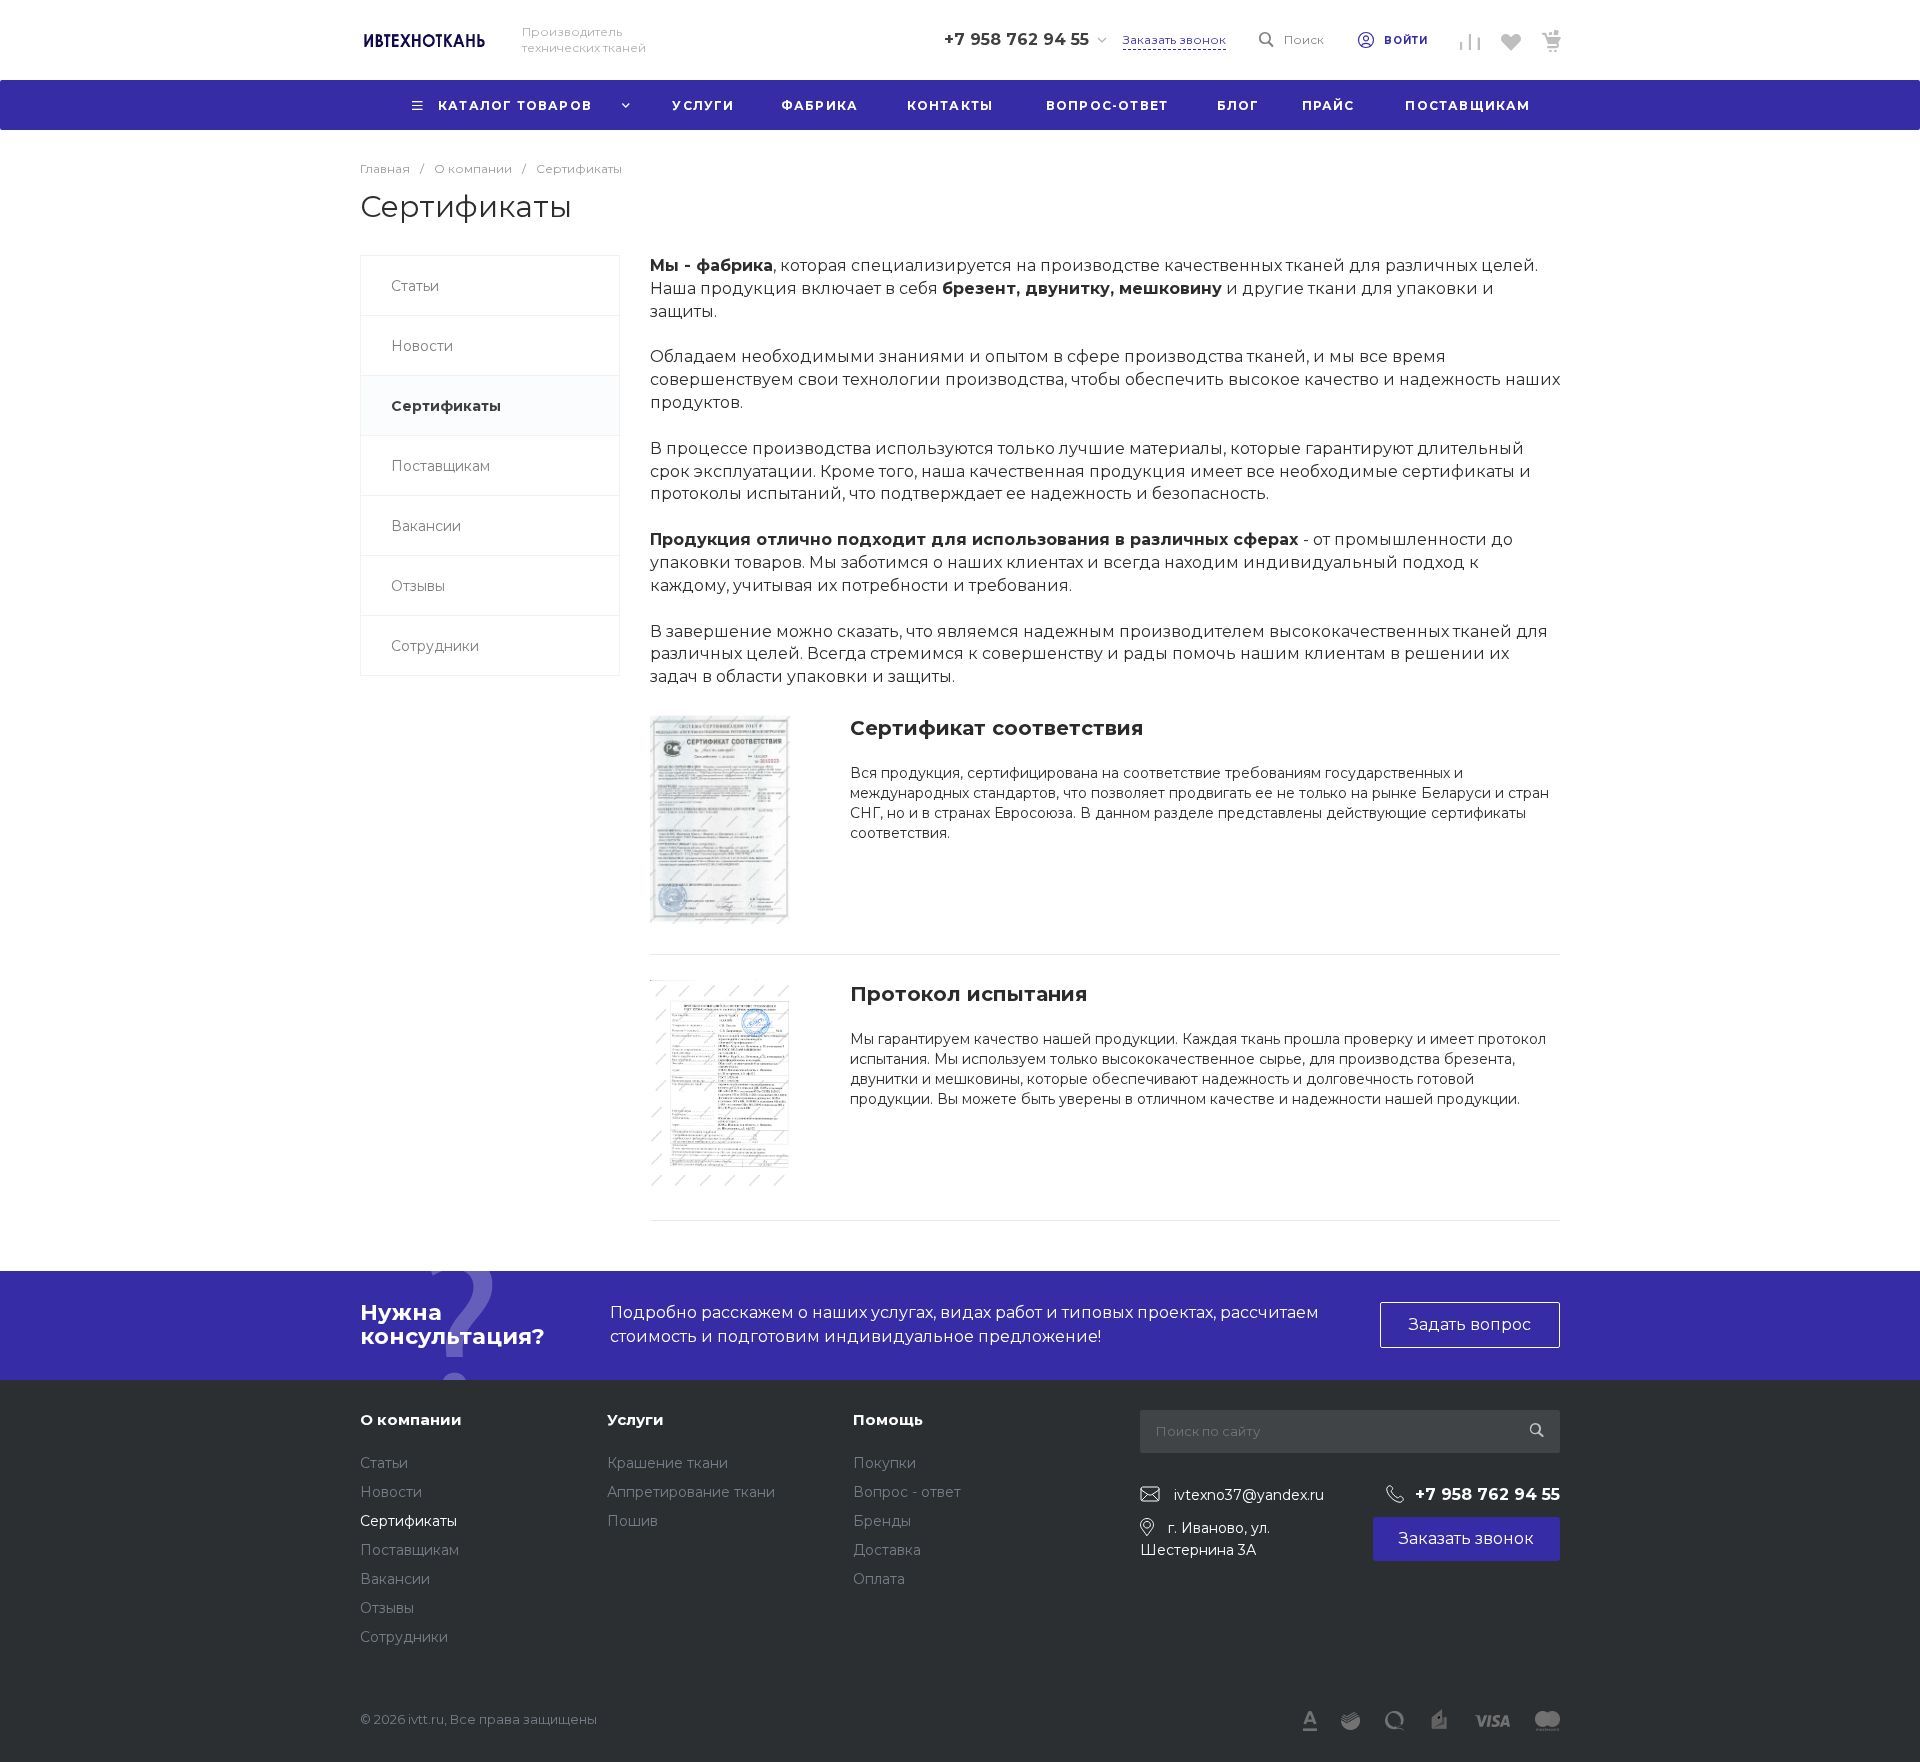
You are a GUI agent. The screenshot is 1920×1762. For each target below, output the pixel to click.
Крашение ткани (667, 1463)
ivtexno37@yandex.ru (1249, 1495)
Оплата (879, 1579)
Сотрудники (404, 1637)
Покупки (884, 1463)
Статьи (384, 1463)
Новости (391, 1492)
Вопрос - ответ (907, 1492)
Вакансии (395, 1579)
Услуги (635, 1419)
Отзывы (387, 1608)
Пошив (632, 1521)
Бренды (882, 1521)
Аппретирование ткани (691, 1492)
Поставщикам (409, 1550)
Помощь (888, 1419)
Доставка (887, 1550)
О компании (411, 1419)
